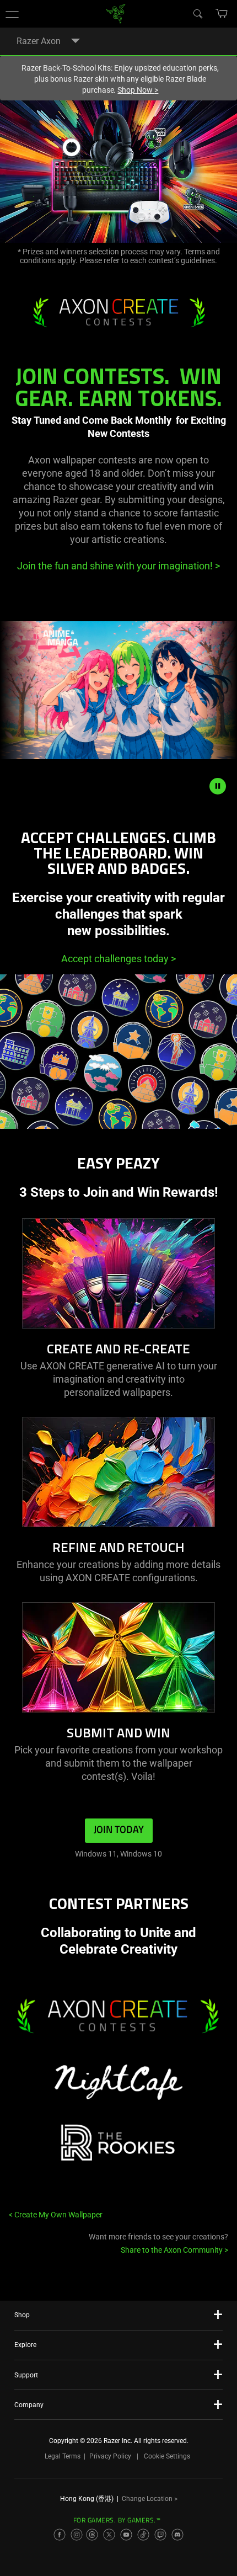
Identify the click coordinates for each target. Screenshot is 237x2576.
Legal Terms (63, 2456)
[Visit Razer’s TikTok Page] (143, 2535)
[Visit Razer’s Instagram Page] (77, 2535)
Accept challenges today (118, 959)
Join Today (119, 1830)
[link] (116, 13)
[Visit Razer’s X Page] (109, 2535)
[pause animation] (218, 786)
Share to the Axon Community (174, 2250)
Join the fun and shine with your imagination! (118, 566)
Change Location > (150, 2499)
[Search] (197, 13)
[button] (12, 14)
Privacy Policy (110, 2456)
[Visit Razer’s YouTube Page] (126, 2535)
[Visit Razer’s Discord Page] (177, 2535)
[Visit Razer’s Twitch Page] (160, 2535)
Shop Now (138, 90)
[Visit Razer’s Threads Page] (92, 2535)
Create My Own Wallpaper (56, 2215)
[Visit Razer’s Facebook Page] (60, 2535)
